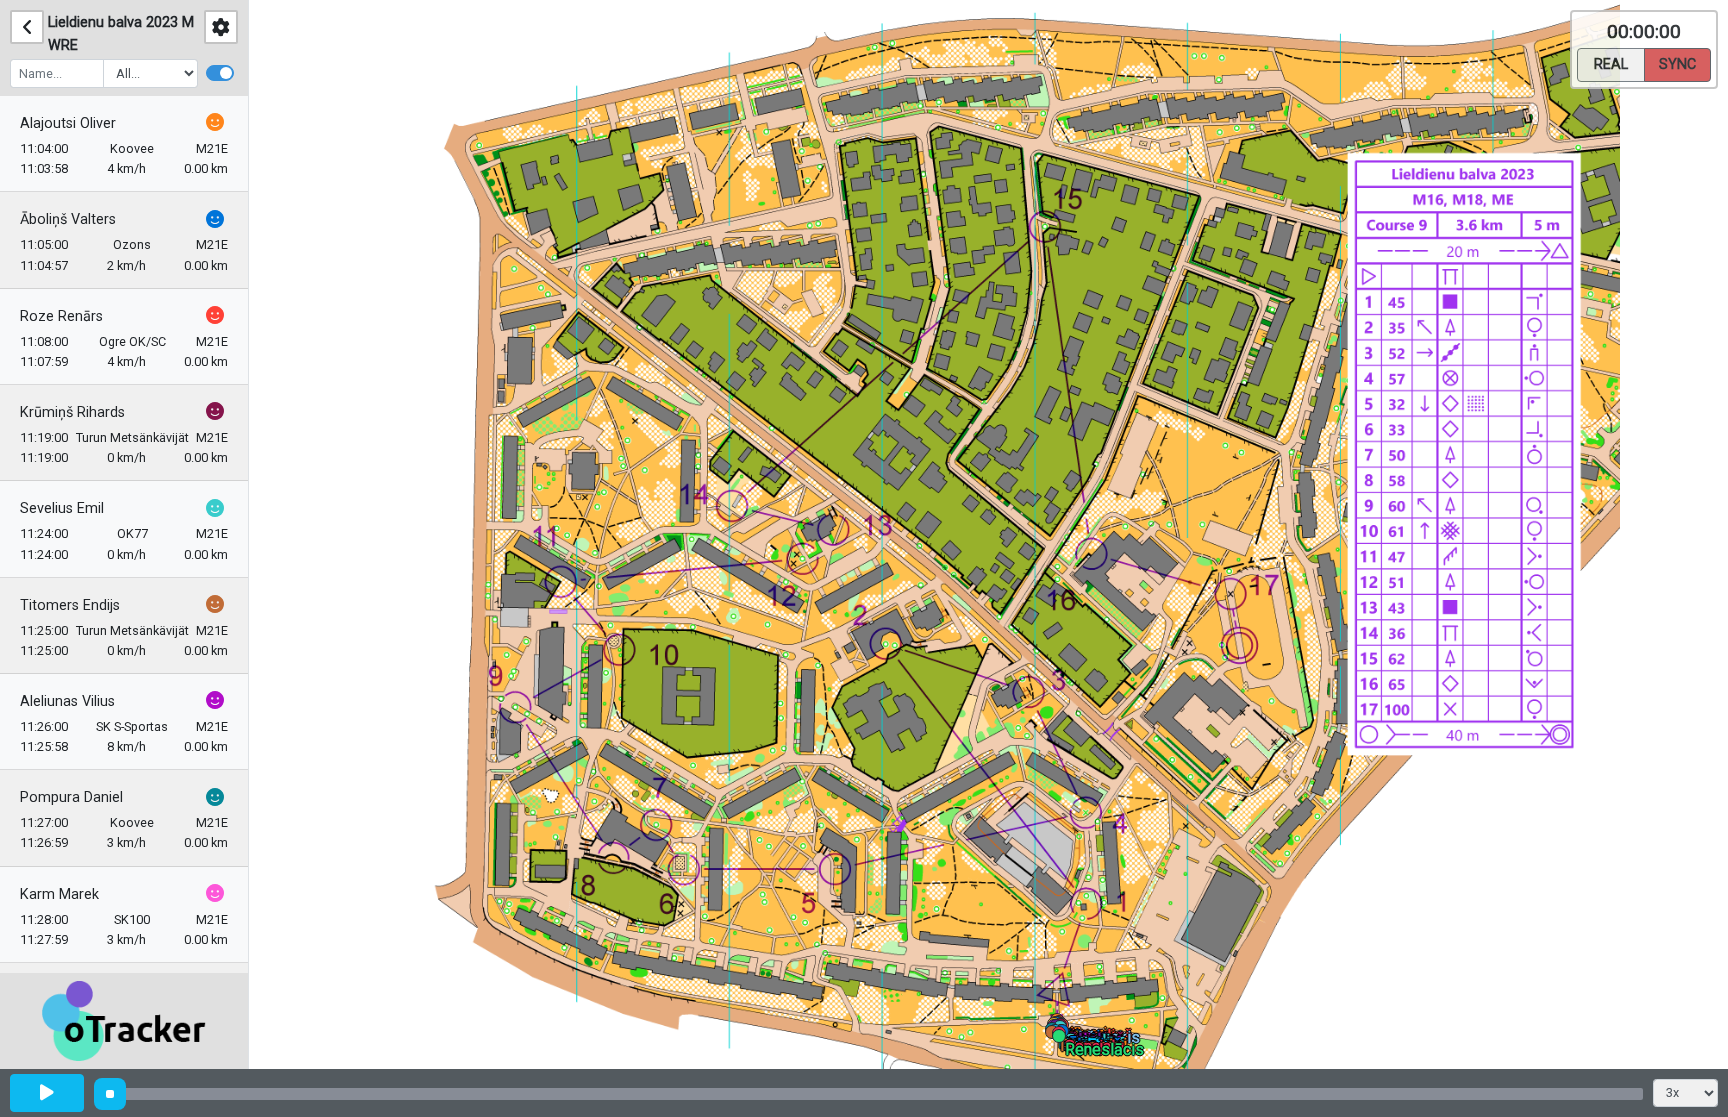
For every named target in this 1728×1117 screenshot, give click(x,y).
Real (1611, 64)
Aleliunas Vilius (67, 701)
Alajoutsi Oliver (68, 123)
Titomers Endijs (70, 605)
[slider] (110, 1094)
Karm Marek (59, 894)
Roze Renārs (61, 316)
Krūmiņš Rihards (72, 412)
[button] (1062, 1039)
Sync (1677, 64)
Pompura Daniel (71, 797)
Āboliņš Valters (68, 219)
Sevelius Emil (62, 508)
